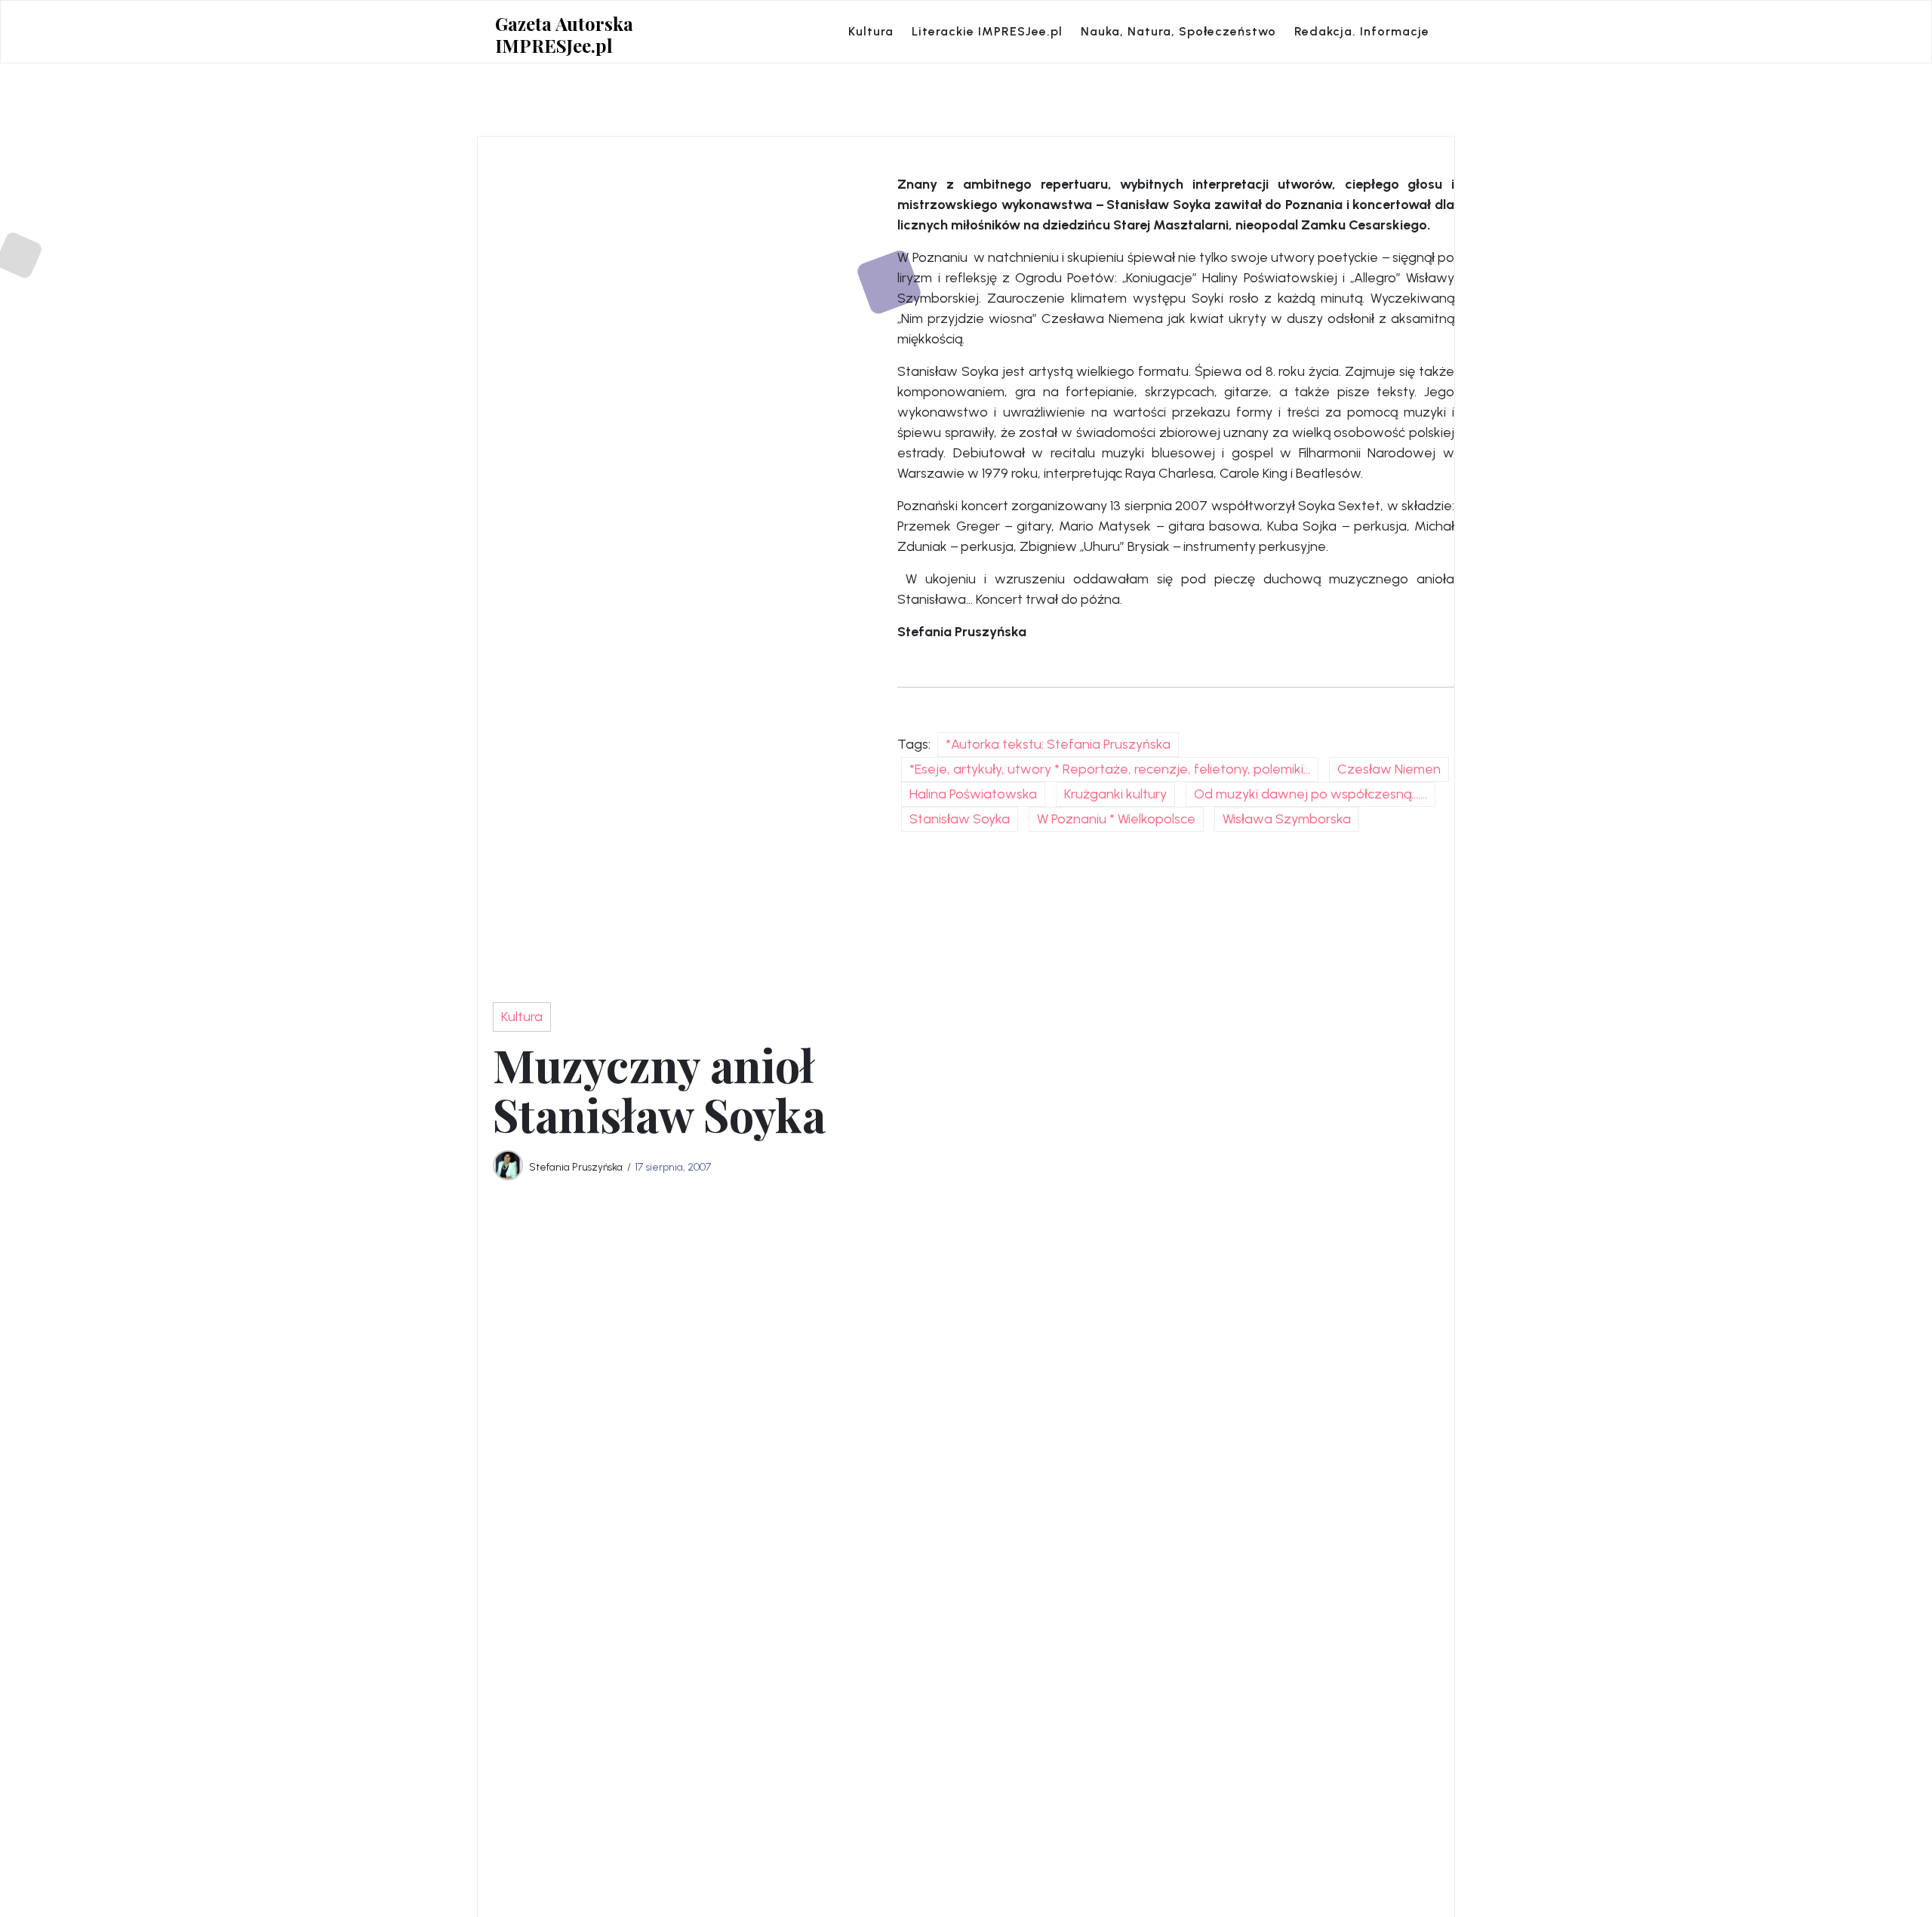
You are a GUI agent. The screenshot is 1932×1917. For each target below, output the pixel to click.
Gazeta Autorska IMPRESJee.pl (564, 35)
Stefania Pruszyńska (576, 1167)
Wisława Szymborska (1287, 819)
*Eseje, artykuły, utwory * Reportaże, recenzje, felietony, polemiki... (1110, 769)
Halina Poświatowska (973, 794)
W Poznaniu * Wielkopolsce (1116, 819)
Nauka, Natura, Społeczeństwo (1178, 31)
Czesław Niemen (1389, 769)
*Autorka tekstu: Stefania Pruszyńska (1058, 744)
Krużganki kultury (1115, 794)
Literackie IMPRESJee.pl (987, 31)
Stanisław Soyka (960, 819)
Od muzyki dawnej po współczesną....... (1311, 794)
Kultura (871, 31)
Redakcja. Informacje (1362, 31)
